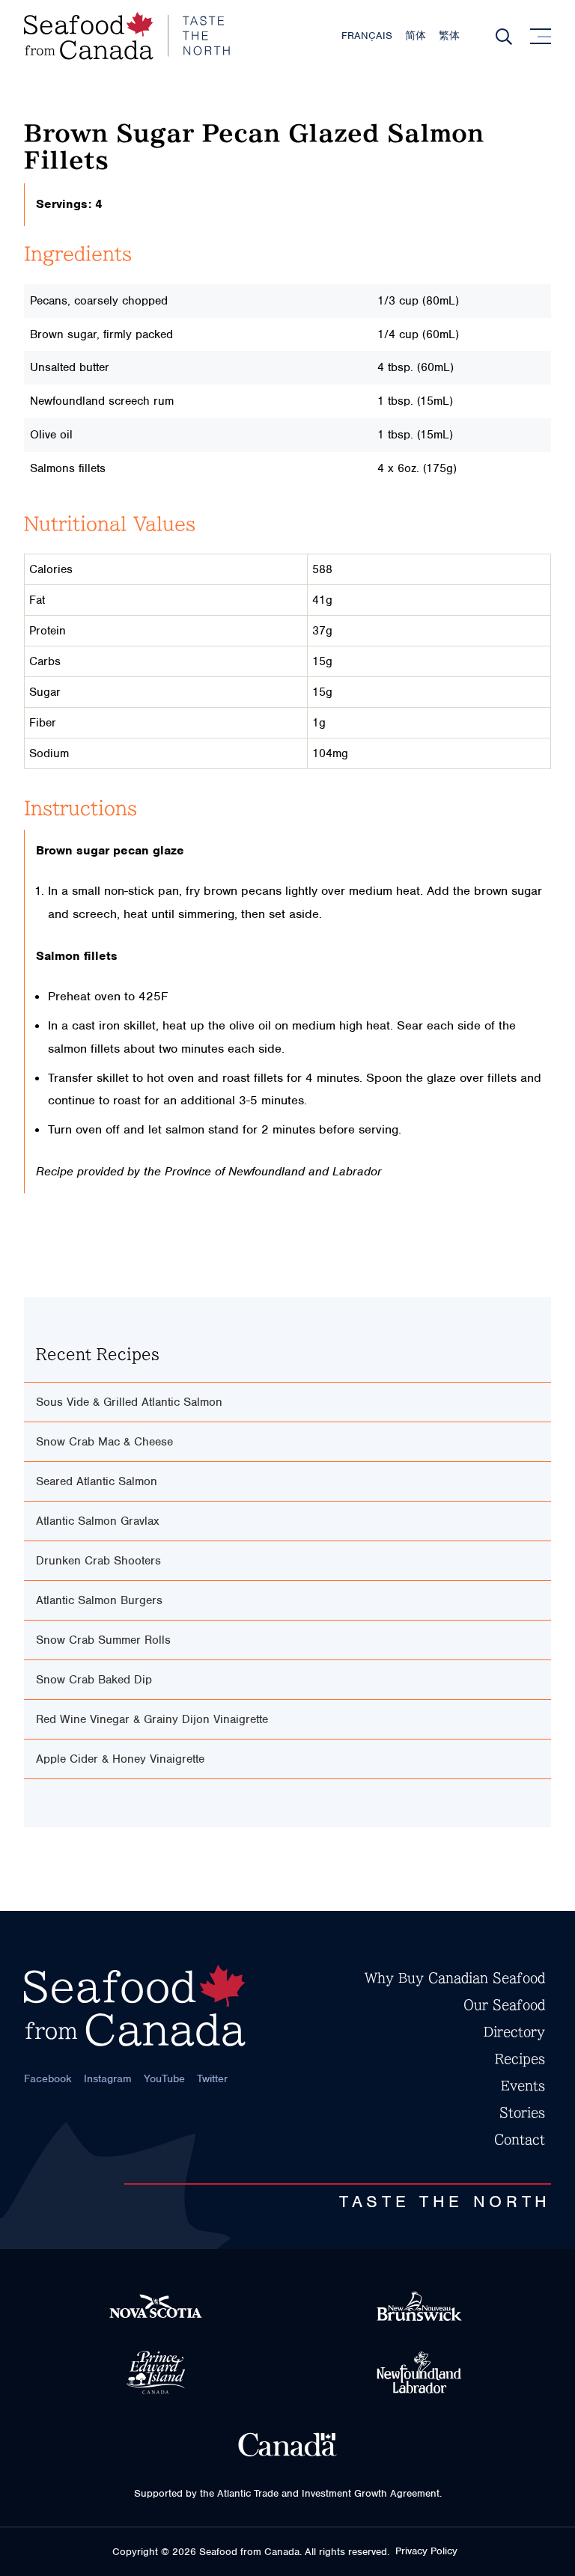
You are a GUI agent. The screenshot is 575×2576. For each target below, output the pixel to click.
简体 (416, 36)
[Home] (127, 36)
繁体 (449, 36)
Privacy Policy (426, 2551)
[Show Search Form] (504, 37)
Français (367, 36)
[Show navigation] (541, 36)
